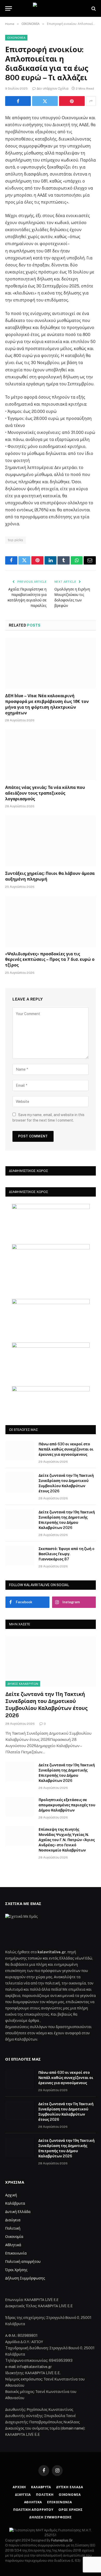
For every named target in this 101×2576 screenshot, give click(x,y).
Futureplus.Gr (62, 2540)
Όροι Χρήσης (16, 2270)
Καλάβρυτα (15, 2203)
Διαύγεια (13, 2220)
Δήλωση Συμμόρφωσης (25, 2278)
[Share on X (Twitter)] (45, 101)
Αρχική (11, 2195)
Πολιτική (13, 2228)
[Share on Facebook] (18, 101)
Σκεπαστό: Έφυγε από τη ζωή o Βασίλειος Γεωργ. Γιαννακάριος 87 (66, 1554)
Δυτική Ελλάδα (18, 2212)
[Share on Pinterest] (72, 101)
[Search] (93, 8)
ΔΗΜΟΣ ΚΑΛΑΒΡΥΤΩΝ (23, 1684)
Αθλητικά (13, 2245)
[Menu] (9, 8)
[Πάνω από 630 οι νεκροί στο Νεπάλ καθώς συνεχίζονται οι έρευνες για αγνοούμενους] (20, 1451)
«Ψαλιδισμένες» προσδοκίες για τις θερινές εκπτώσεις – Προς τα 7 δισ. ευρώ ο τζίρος (50, 960)
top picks (16, 540)
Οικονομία (14, 2237)
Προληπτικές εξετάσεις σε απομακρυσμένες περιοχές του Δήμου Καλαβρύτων (67, 1805)
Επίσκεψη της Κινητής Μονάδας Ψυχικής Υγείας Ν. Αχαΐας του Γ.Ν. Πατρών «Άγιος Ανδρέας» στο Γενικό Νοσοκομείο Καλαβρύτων (67, 1840)
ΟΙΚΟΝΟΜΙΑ (16, 38)
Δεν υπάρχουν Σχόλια (53, 89)
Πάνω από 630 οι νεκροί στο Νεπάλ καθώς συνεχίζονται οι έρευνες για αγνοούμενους (66, 1449)
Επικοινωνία (16, 2253)
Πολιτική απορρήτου (23, 2262)
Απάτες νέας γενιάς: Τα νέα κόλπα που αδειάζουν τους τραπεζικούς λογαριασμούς (45, 793)
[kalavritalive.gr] (50, 8)
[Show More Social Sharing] (91, 101)
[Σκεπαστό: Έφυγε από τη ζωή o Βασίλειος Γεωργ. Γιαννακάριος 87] (20, 1555)
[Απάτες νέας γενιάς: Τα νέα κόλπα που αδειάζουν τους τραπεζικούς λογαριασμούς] (51, 755)
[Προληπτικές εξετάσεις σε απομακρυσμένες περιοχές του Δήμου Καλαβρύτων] (20, 1807)
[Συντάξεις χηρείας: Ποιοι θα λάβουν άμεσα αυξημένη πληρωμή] (51, 841)
